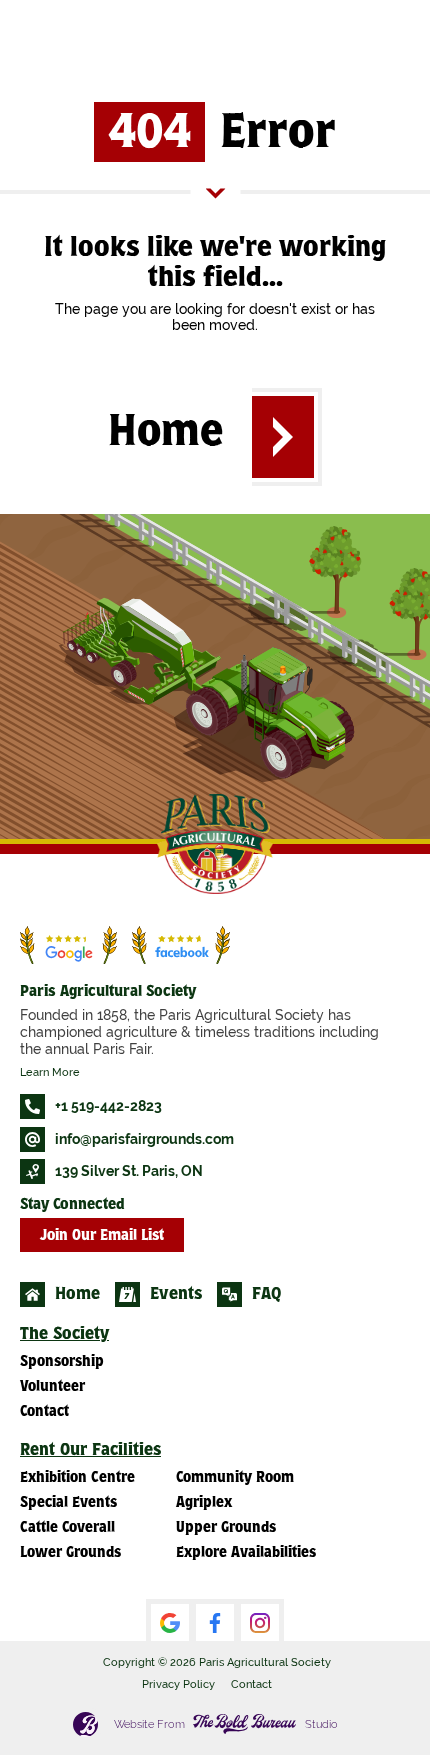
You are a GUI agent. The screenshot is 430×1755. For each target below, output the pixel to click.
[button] (287, 437)
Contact (251, 1684)
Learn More (50, 1072)
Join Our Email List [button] (102, 1236)
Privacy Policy (178, 1684)
